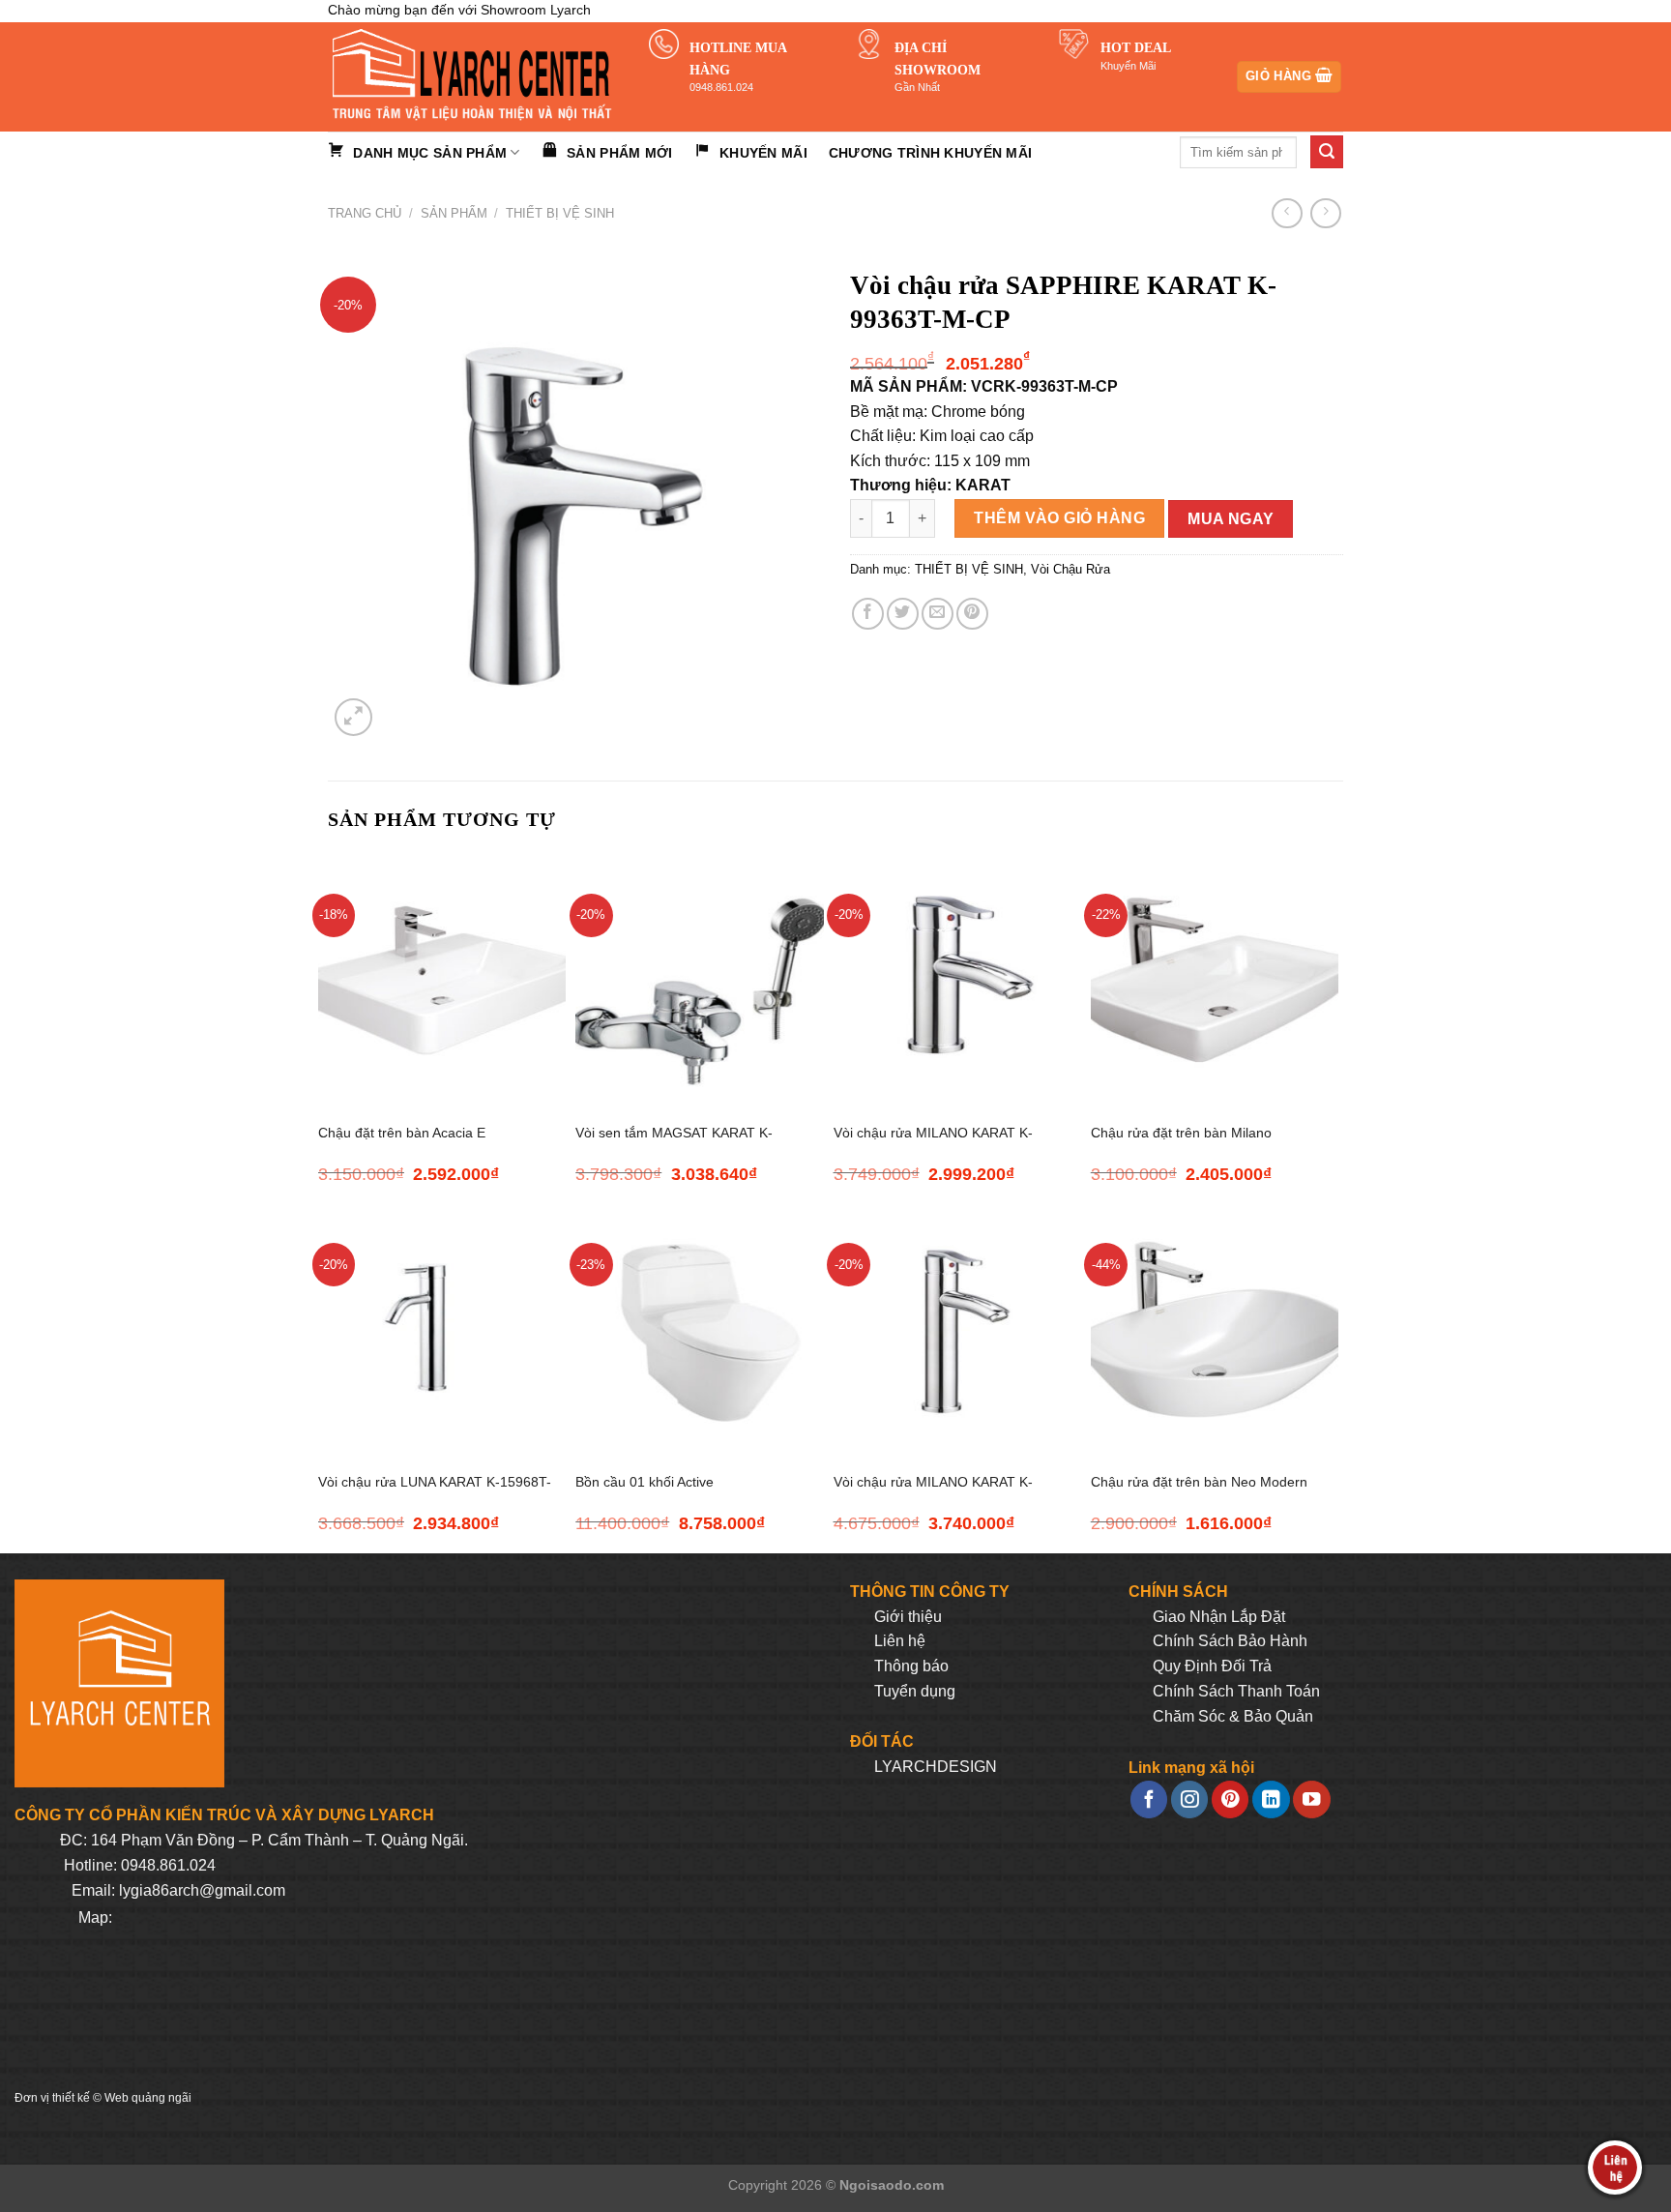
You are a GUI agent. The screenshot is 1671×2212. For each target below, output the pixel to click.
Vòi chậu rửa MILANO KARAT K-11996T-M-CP (933, 1144)
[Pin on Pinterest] (972, 614)
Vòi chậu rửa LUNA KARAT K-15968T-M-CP (435, 1493)
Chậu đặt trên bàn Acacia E (402, 1133)
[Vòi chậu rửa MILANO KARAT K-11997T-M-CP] (957, 1329)
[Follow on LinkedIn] (1271, 1799)
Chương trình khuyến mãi (930, 153)
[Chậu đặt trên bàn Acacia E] (442, 980)
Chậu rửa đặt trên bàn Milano (1181, 1133)
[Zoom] (353, 717)
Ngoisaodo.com (892, 2185)
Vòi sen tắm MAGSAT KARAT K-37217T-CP (674, 1144)
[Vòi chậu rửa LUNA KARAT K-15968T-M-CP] (442, 1329)
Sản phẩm (454, 213)
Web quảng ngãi (148, 2098)
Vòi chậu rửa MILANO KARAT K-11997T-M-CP (933, 1493)
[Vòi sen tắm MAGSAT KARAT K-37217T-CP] (699, 980)
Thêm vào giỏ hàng (1059, 518)
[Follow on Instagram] (1189, 1799)
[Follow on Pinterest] (1230, 1799)
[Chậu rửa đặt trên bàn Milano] (1215, 980)
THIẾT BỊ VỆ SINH (560, 213)
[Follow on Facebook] (1149, 1799)
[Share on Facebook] (868, 614)
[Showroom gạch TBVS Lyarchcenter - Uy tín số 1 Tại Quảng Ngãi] (474, 77)
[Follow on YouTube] (1311, 1799)
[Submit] (1327, 152)
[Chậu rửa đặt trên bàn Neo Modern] (1215, 1329)
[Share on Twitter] (903, 614)
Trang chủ (365, 213)
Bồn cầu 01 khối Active (645, 1482)
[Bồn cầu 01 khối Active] (699, 1329)
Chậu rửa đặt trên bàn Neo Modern (1199, 1482)
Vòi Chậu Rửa (1070, 569)
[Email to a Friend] (938, 614)
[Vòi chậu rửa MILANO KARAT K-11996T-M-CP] (957, 980)
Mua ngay (1231, 519)
